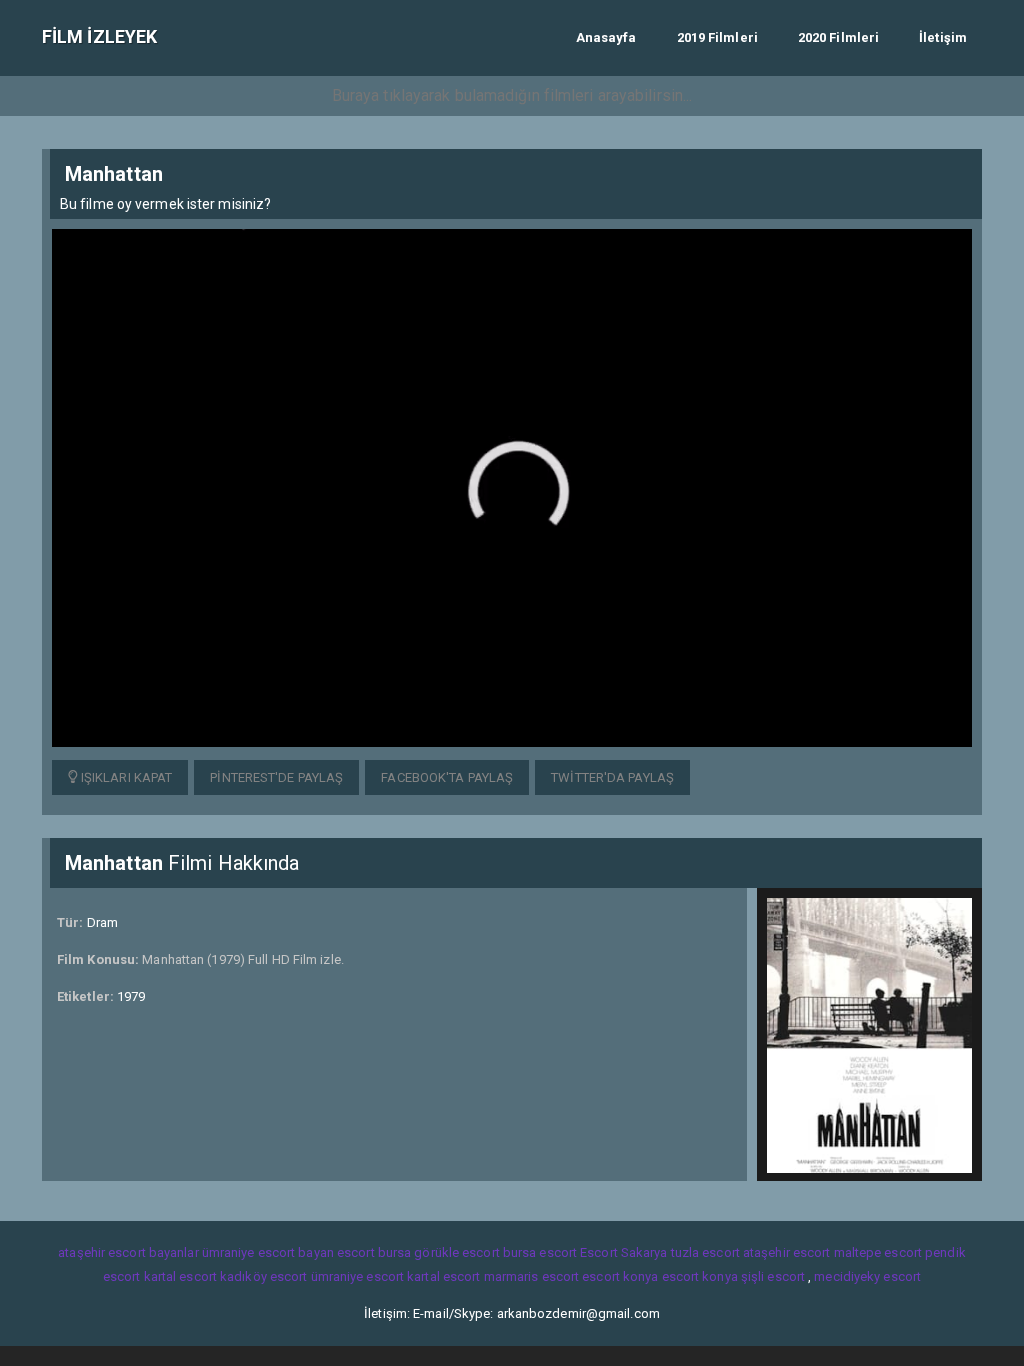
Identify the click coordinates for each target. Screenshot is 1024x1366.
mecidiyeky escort (867, 1276)
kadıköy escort (263, 1276)
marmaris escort (532, 1276)
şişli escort (773, 1276)
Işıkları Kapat (125, 777)
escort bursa (374, 1252)
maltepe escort (878, 1252)
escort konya (620, 1276)
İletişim (943, 37)
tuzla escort (705, 1252)
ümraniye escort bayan (268, 1252)
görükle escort (456, 1252)
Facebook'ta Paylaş (447, 777)
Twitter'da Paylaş (612, 777)
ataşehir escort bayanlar (128, 1252)
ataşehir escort (787, 1252)
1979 (131, 996)
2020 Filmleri (838, 37)
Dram (102, 922)
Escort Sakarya (623, 1252)
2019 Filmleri (717, 37)
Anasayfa (606, 37)
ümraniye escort (358, 1276)
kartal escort (180, 1276)
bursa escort (540, 1252)
